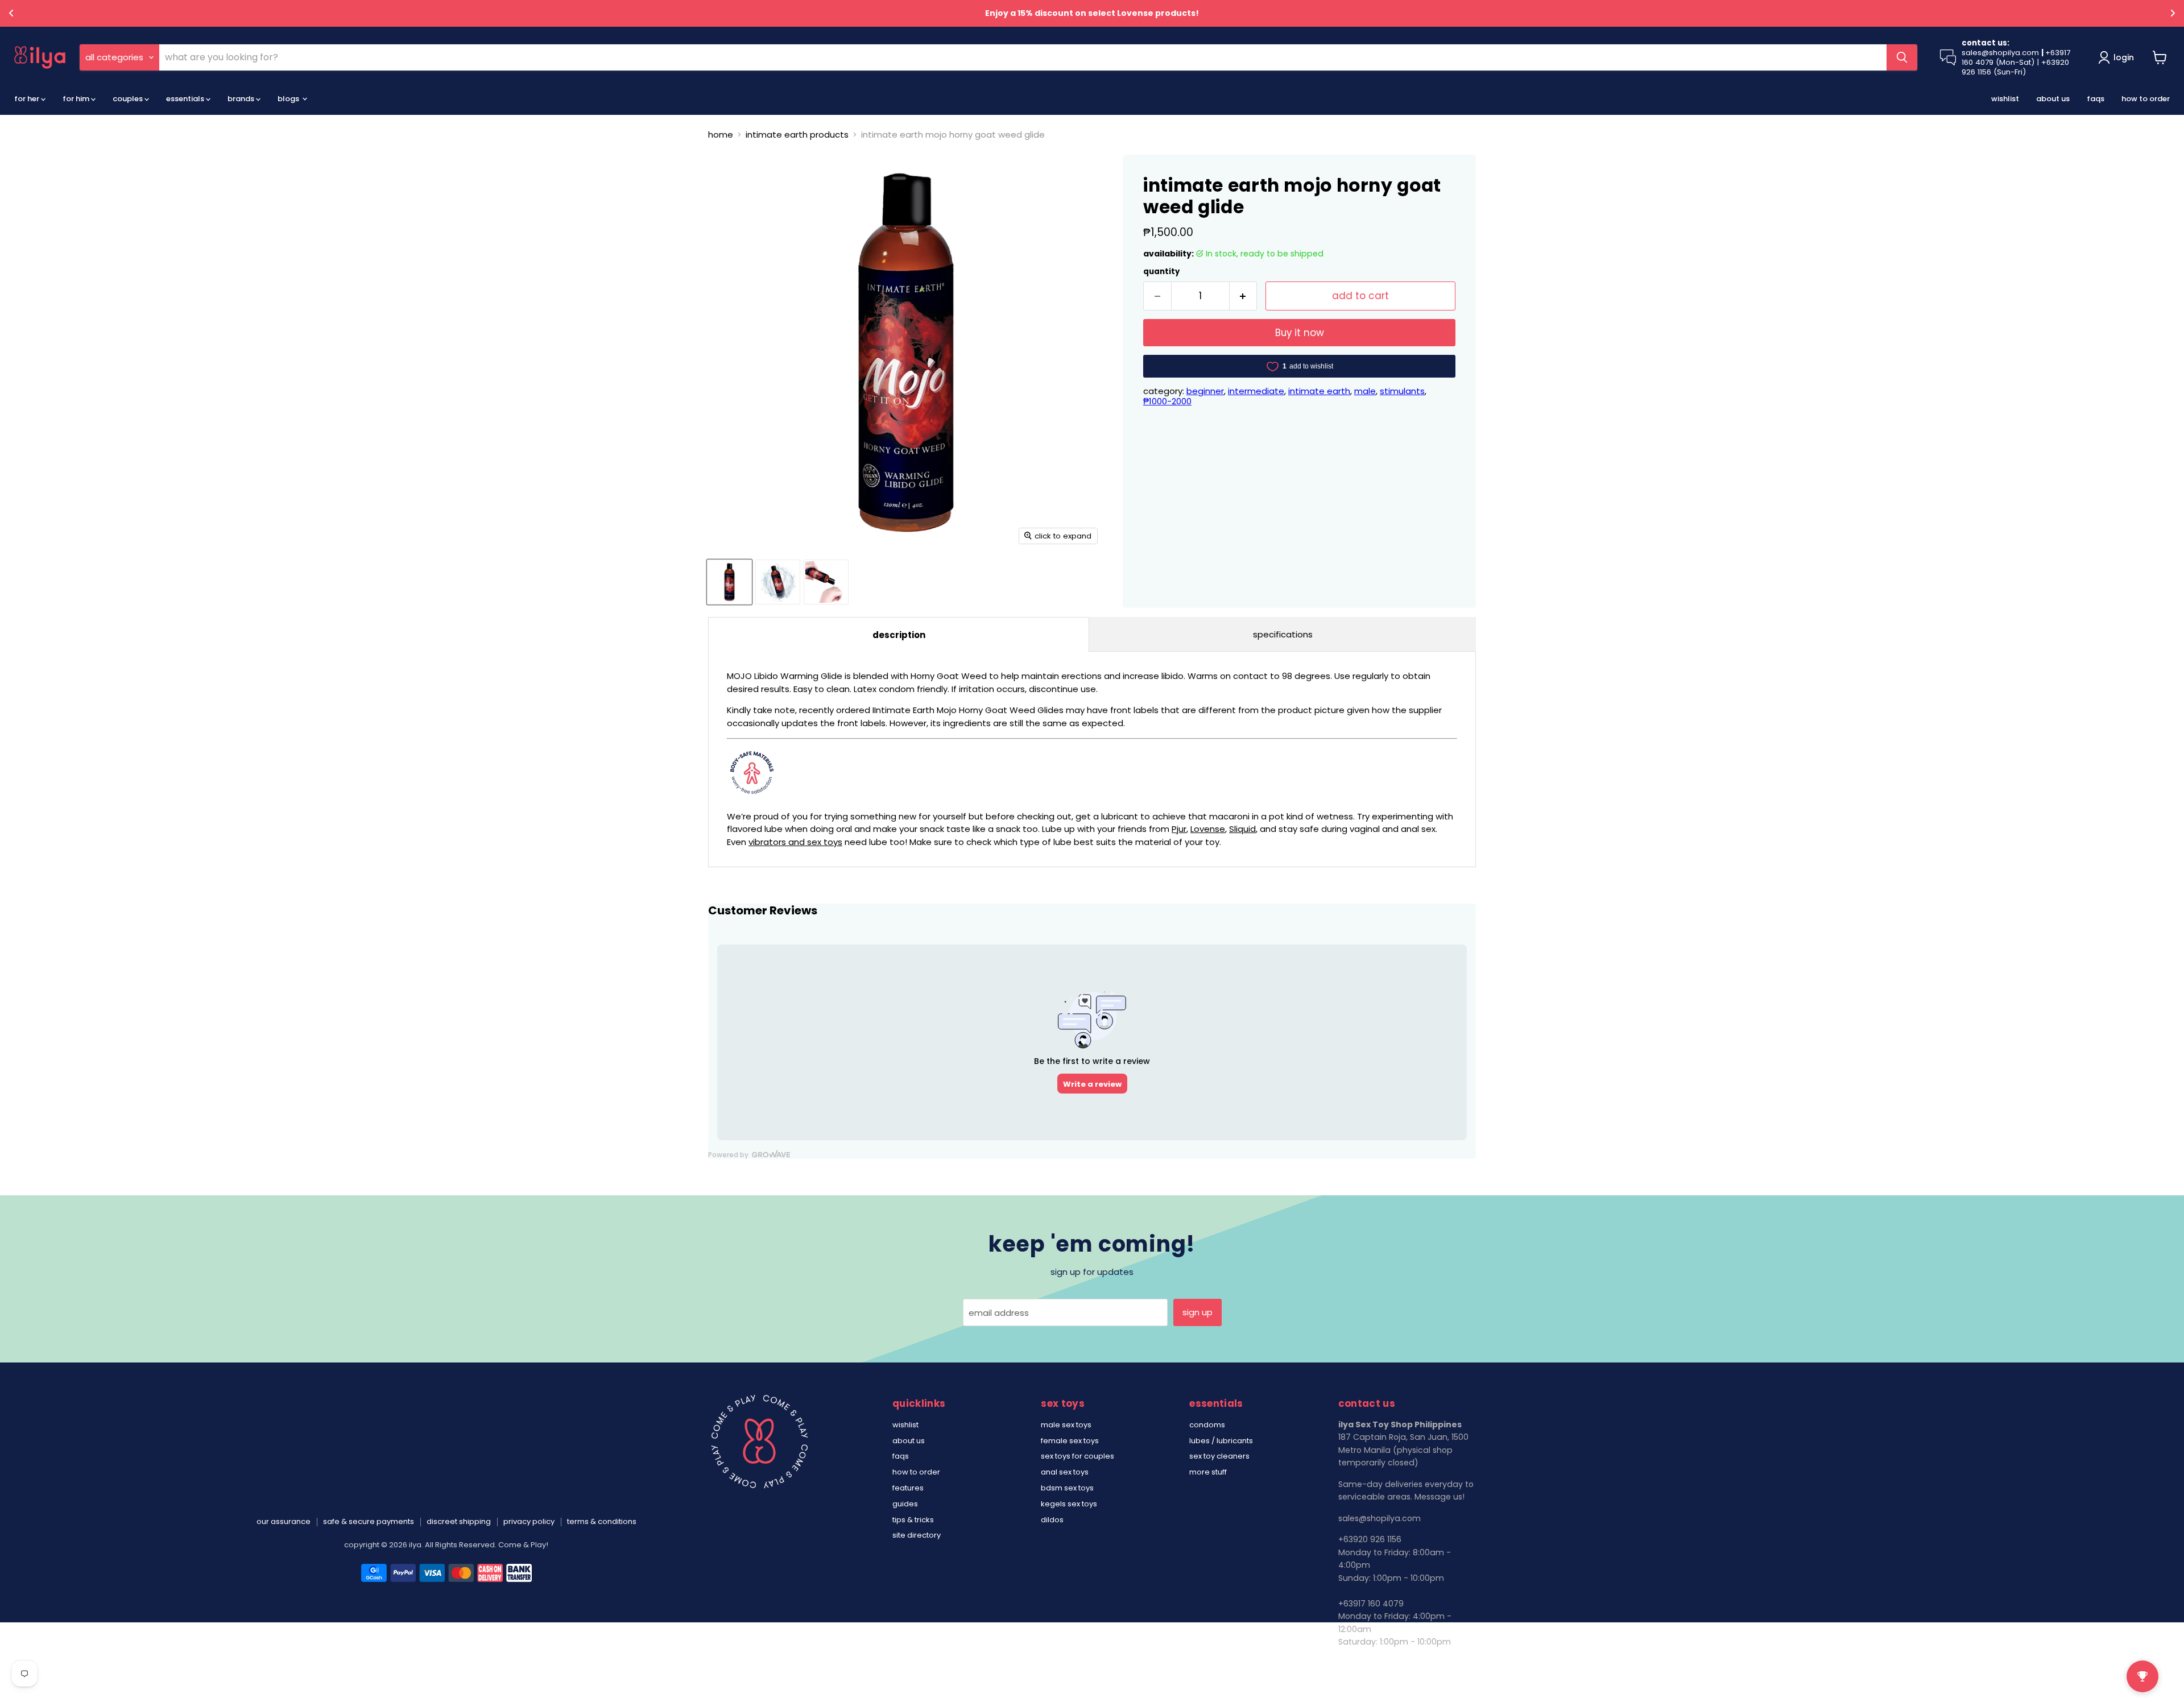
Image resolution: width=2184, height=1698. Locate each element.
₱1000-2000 (1167, 401)
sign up (1198, 1312)
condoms (1207, 1425)
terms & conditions (602, 1521)
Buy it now (1300, 333)
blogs (289, 99)
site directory (917, 1535)
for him (77, 99)
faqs (2096, 99)
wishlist (2005, 99)
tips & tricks (913, 1520)
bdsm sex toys (1067, 1488)
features (908, 1488)
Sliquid (1242, 829)
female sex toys (1070, 1441)
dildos (1052, 1520)
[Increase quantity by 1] (1244, 296)
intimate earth (1319, 391)
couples (129, 99)
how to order (2146, 99)
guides (905, 1504)
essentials (186, 99)
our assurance (284, 1521)
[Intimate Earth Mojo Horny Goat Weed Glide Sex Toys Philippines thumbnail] (729, 582)
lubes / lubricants (1221, 1441)
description (899, 635)
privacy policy (529, 1521)
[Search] (1902, 57)
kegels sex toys (1069, 1504)
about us (2053, 99)
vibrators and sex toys (795, 842)
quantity (1161, 272)
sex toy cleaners (1219, 1456)
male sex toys (1066, 1425)
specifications (1283, 634)
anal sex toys (1065, 1472)
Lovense (1208, 829)
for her (28, 99)
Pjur (1179, 829)
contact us (1360, 1663)
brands (242, 99)
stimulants (1402, 391)
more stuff (1208, 1472)
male (1365, 391)
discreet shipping (459, 1521)
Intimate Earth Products (797, 134)
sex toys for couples (1077, 1456)
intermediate (1256, 391)
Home (721, 134)
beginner (1205, 391)
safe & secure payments (369, 1521)
